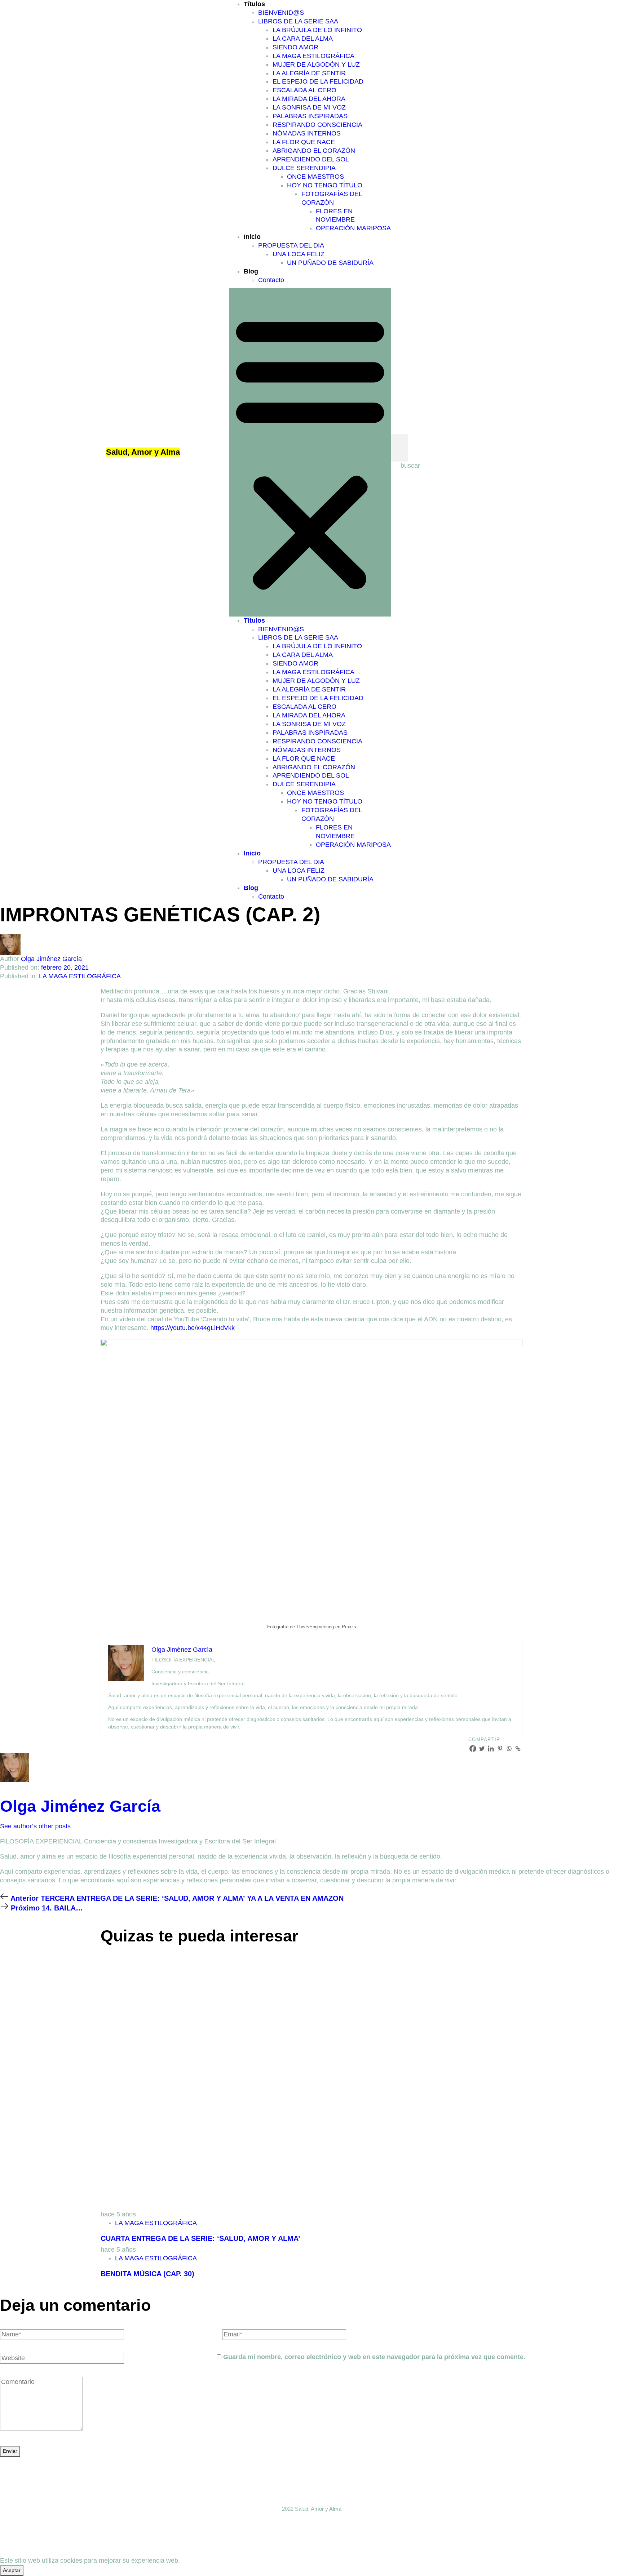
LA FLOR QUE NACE (304, 142)
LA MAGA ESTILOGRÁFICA (313, 56)
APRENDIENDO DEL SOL (311, 159)
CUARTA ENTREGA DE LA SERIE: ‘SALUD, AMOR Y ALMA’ (200, 2238)
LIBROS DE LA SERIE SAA (298, 21)
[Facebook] (473, 1749)
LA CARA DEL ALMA (303, 39)
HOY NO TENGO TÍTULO (325, 185)
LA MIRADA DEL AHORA (309, 99)
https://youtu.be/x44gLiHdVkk (193, 1328)
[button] (310, 452)
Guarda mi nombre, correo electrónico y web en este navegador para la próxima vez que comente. (374, 2357)
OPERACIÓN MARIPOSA (353, 228)
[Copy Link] (518, 1749)
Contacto (271, 280)
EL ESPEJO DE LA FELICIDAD (318, 81)
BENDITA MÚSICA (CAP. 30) (147, 2274)
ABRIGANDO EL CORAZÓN (314, 151)
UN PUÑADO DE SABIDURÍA (330, 263)
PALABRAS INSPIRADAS (310, 116)
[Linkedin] (491, 1749)
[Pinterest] (500, 1749)
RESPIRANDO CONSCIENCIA (317, 125)
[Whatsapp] (509, 1749)
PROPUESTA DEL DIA (291, 245)
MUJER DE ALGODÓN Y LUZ (316, 64)
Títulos (254, 4)
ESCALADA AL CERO (304, 90)
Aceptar (12, 2570)
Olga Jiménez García (51, 959)
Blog (251, 271)
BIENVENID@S (281, 13)
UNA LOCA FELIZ (299, 254)
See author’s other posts (35, 1826)
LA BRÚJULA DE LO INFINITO (317, 30)
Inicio (252, 237)
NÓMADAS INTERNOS (307, 133)
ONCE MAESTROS (315, 177)
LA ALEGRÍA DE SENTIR (309, 73)
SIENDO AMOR (295, 47)
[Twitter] (482, 1749)
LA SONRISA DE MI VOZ (309, 107)
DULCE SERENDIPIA (304, 168)
